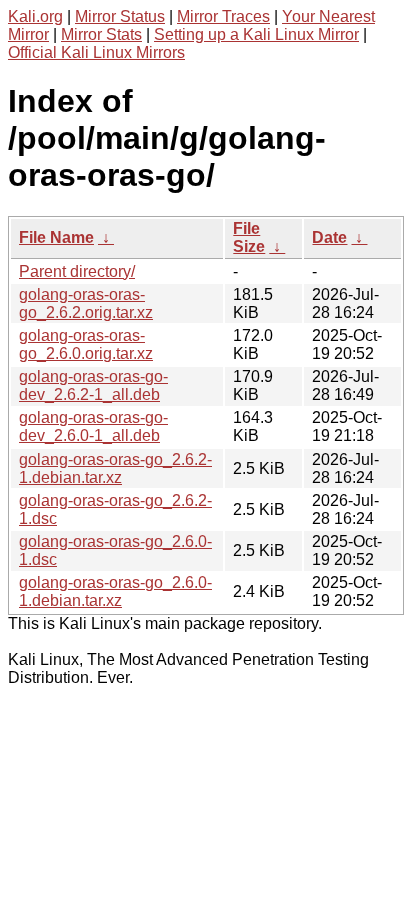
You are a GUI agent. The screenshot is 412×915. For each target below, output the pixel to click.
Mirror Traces (223, 16)
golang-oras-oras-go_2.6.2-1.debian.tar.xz (115, 468)
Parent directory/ (77, 271)
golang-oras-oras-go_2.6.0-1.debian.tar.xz (115, 591)
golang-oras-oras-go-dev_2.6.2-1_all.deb (93, 385)
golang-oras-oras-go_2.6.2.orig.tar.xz (86, 303)
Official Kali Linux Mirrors (96, 52)
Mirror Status (120, 16)
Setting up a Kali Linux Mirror (256, 34)
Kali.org (35, 16)
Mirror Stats (101, 34)
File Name (56, 237)
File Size (249, 237)
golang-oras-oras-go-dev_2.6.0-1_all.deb (93, 426)
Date (329, 237)
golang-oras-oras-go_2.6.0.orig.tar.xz (86, 344)
